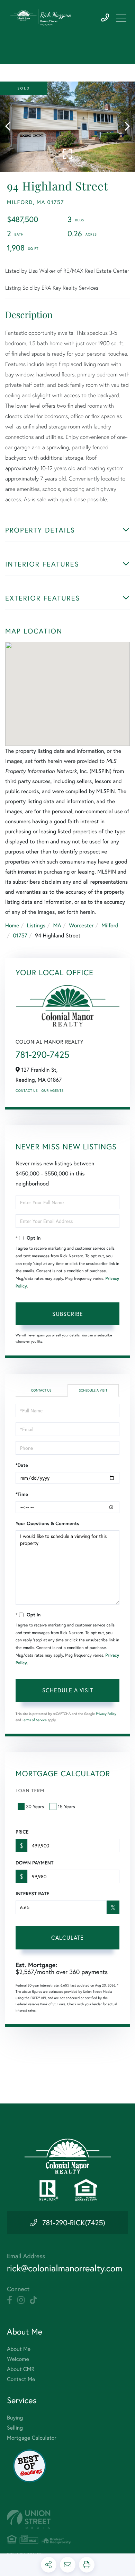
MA (57, 925)
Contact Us (27, 1091)
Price (22, 1832)
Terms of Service (34, 1720)
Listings (36, 925)
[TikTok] (33, 2300)
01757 (20, 936)
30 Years (35, 1806)
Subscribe (68, 1314)
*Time (22, 1494)
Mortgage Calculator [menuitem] (32, 2438)
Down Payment (34, 1863)
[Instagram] (21, 2300)
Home (12, 925)
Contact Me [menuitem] (21, 2379)
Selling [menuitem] (15, 2428)
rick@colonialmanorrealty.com (65, 2268)
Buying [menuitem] (15, 2418)
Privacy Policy (106, 1714)
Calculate (67, 1937)
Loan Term (30, 1790)
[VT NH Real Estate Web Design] (67, 2519)
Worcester (81, 925)
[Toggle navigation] (121, 18)
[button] (11, 127)
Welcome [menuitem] (18, 2359)
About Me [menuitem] (19, 2349)
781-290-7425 (105, 18)
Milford (110, 925)
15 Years (66, 1806)
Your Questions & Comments (47, 1523)
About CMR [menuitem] (21, 2369)
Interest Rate (32, 1894)
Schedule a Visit (93, 1390)
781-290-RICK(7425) (74, 2222)
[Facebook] (10, 2300)
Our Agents (52, 1091)
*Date (22, 1465)
